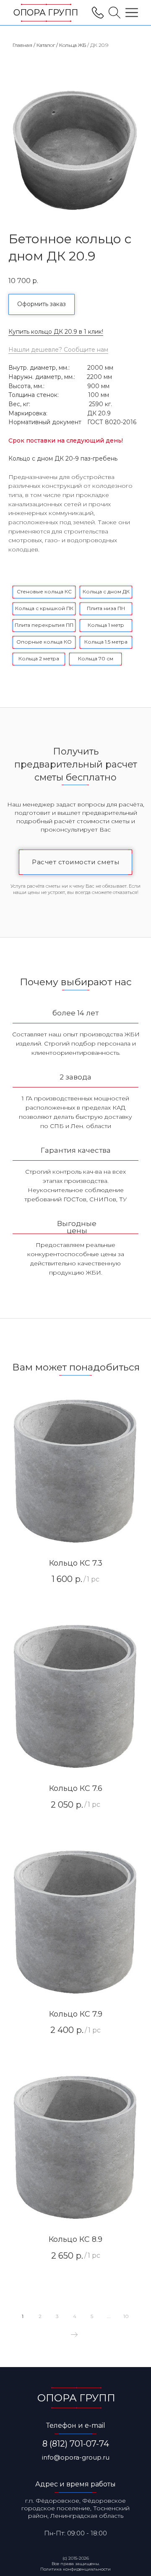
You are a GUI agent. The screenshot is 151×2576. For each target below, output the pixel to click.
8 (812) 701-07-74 (76, 2444)
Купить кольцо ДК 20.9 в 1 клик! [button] (56, 332)
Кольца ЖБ (73, 45)
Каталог (46, 45)
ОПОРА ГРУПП (46, 13)
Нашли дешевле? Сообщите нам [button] (58, 350)
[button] (42, 304)
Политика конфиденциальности (75, 2569)
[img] (115, 13)
